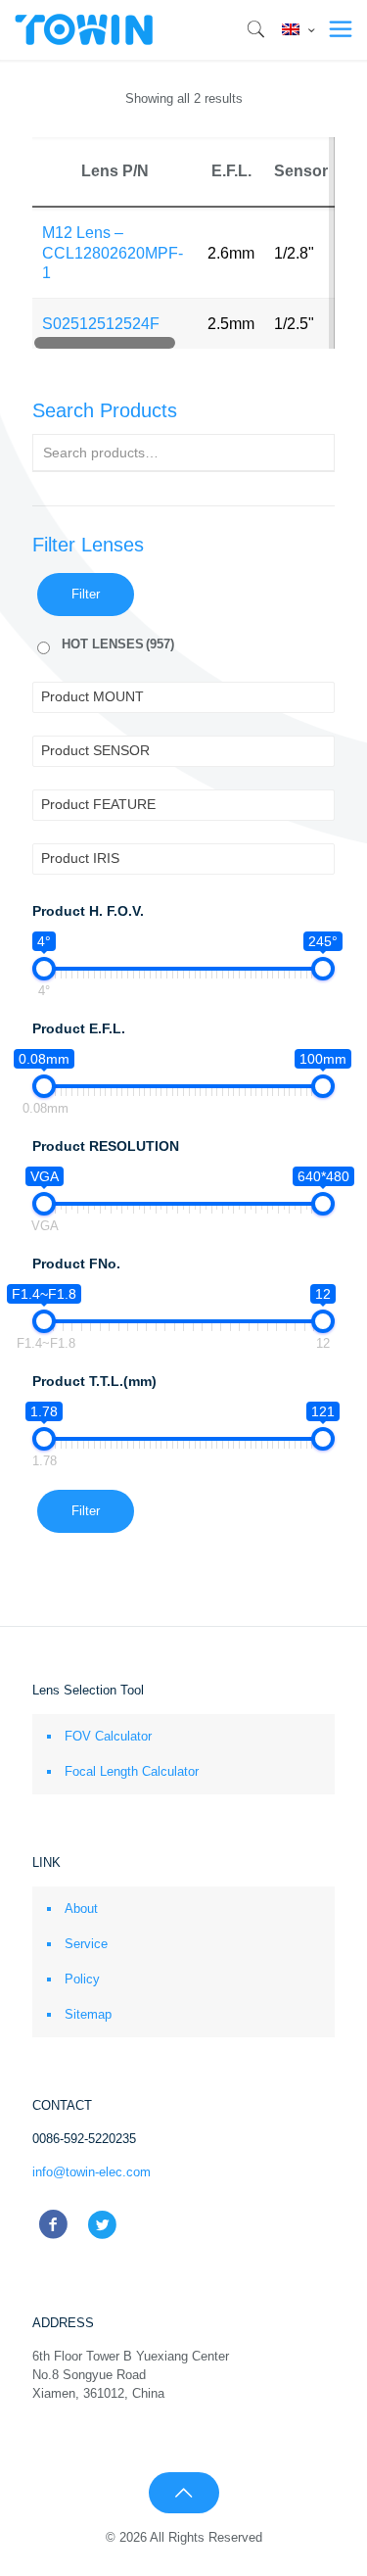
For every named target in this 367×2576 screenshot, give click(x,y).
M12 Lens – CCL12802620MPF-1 (113, 253)
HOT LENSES (118, 644)
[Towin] (85, 29)
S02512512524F (101, 324)
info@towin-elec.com (92, 2172)
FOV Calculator (108, 1736)
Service (86, 1944)
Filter (86, 594)
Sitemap (88, 2014)
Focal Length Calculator (132, 1771)
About (81, 1908)
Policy (82, 1979)
